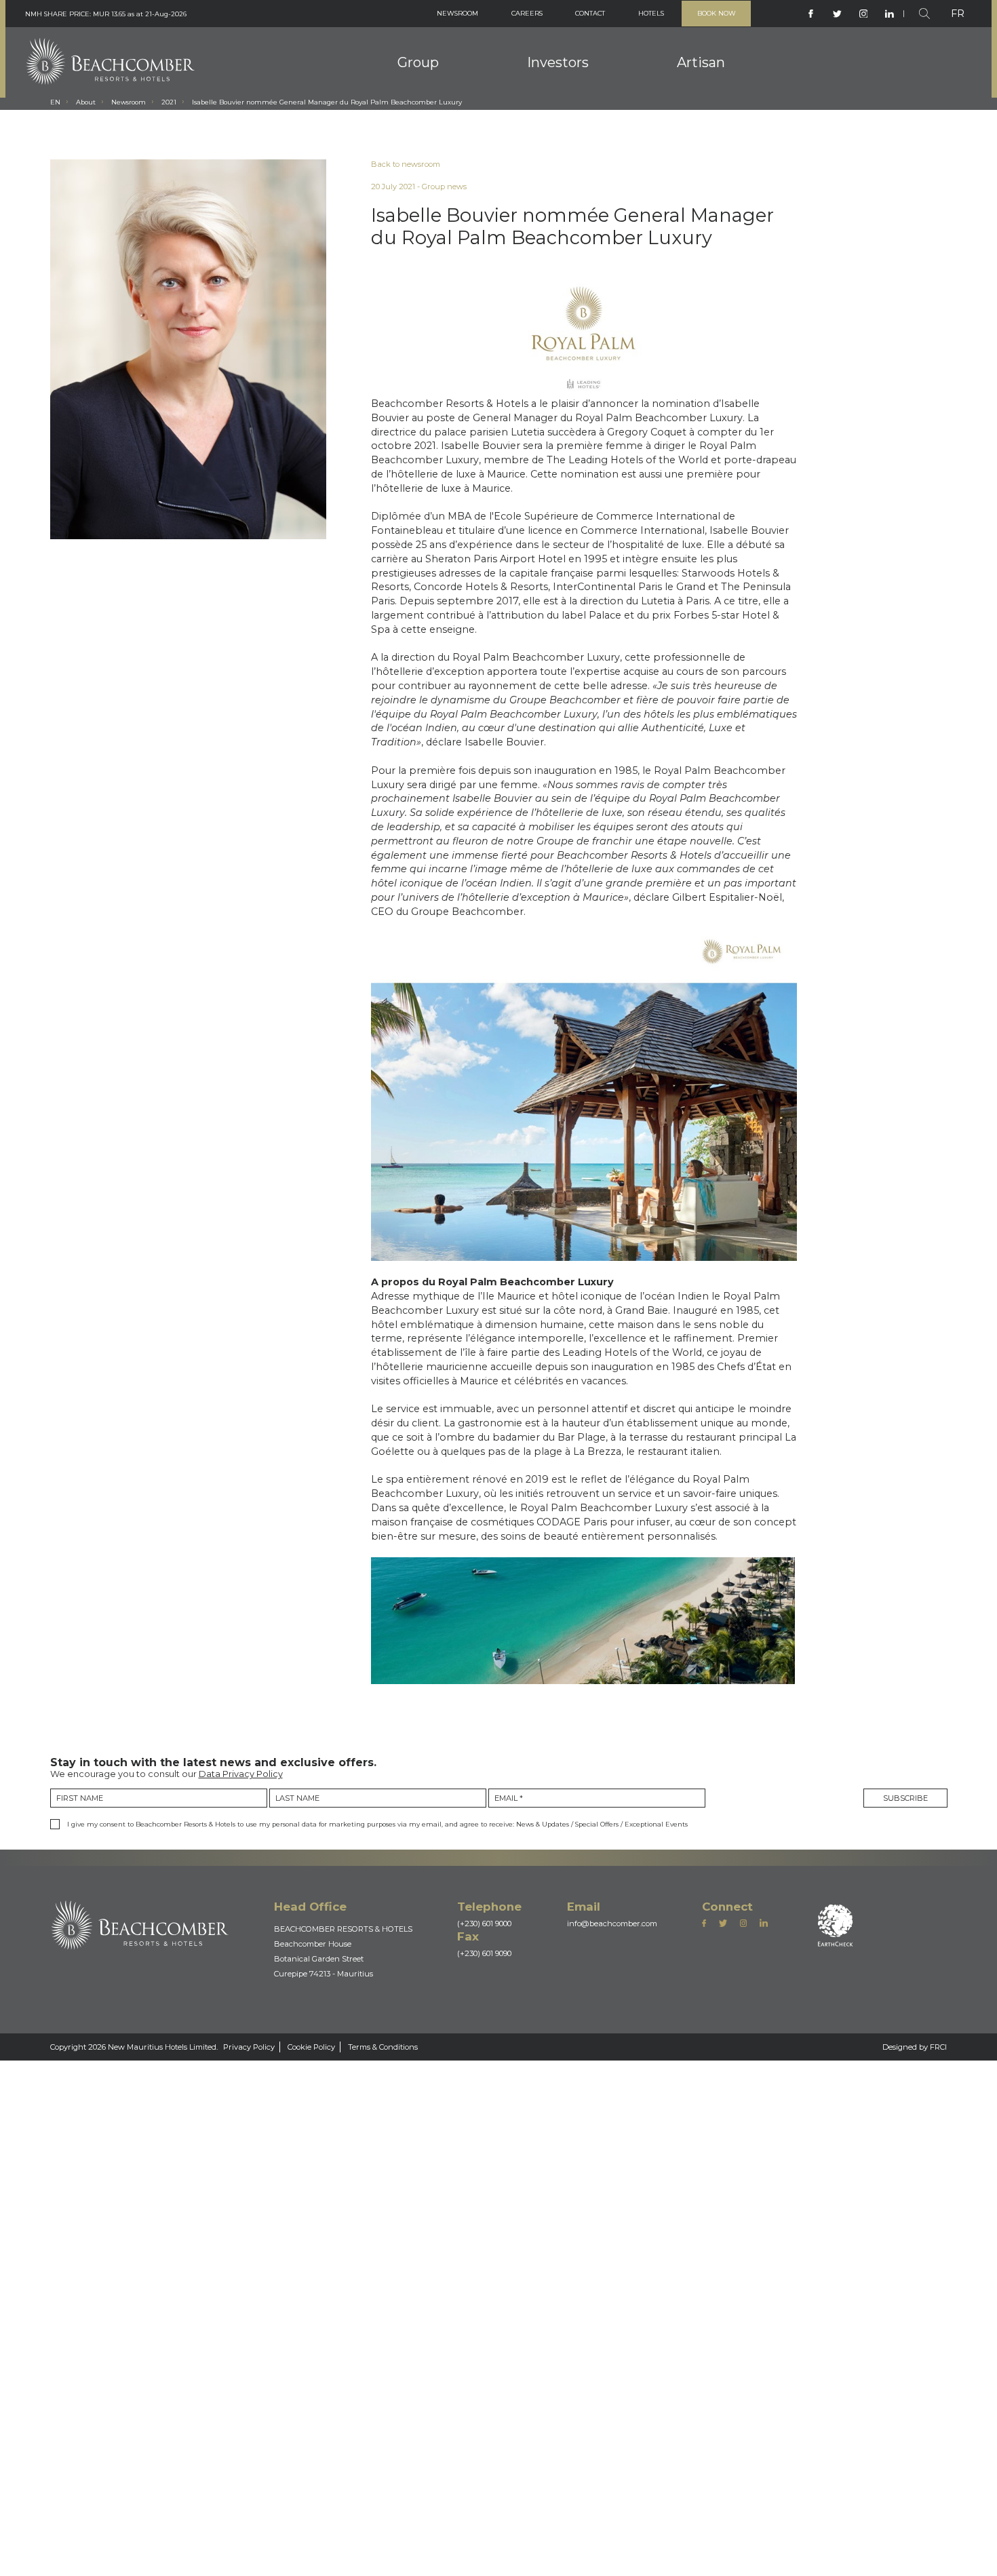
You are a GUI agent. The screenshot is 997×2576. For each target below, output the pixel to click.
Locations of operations (739, 79)
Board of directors (405, 58)
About (94, 128)
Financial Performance (556, 101)
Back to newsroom (485, 193)
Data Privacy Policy (290, 2175)
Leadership (389, 77)
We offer (687, 102)
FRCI (935, 2539)
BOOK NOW (710, 17)
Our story (385, 117)
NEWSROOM (409, 17)
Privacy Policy (309, 2539)
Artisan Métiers (719, 61)
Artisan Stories (718, 43)
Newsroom (148, 128)
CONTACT (563, 17)
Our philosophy (398, 38)
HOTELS (634, 17)
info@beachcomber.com (676, 2383)
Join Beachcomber (711, 121)
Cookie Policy (390, 2539)
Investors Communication (564, 81)
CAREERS (489, 17)
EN (56, 128)
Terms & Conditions (484, 2539)
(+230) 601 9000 (528, 2383)
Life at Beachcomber (717, 141)
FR (956, 17)
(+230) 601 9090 (528, 2421)
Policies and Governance (561, 62)
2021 (198, 128)
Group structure (400, 97)
